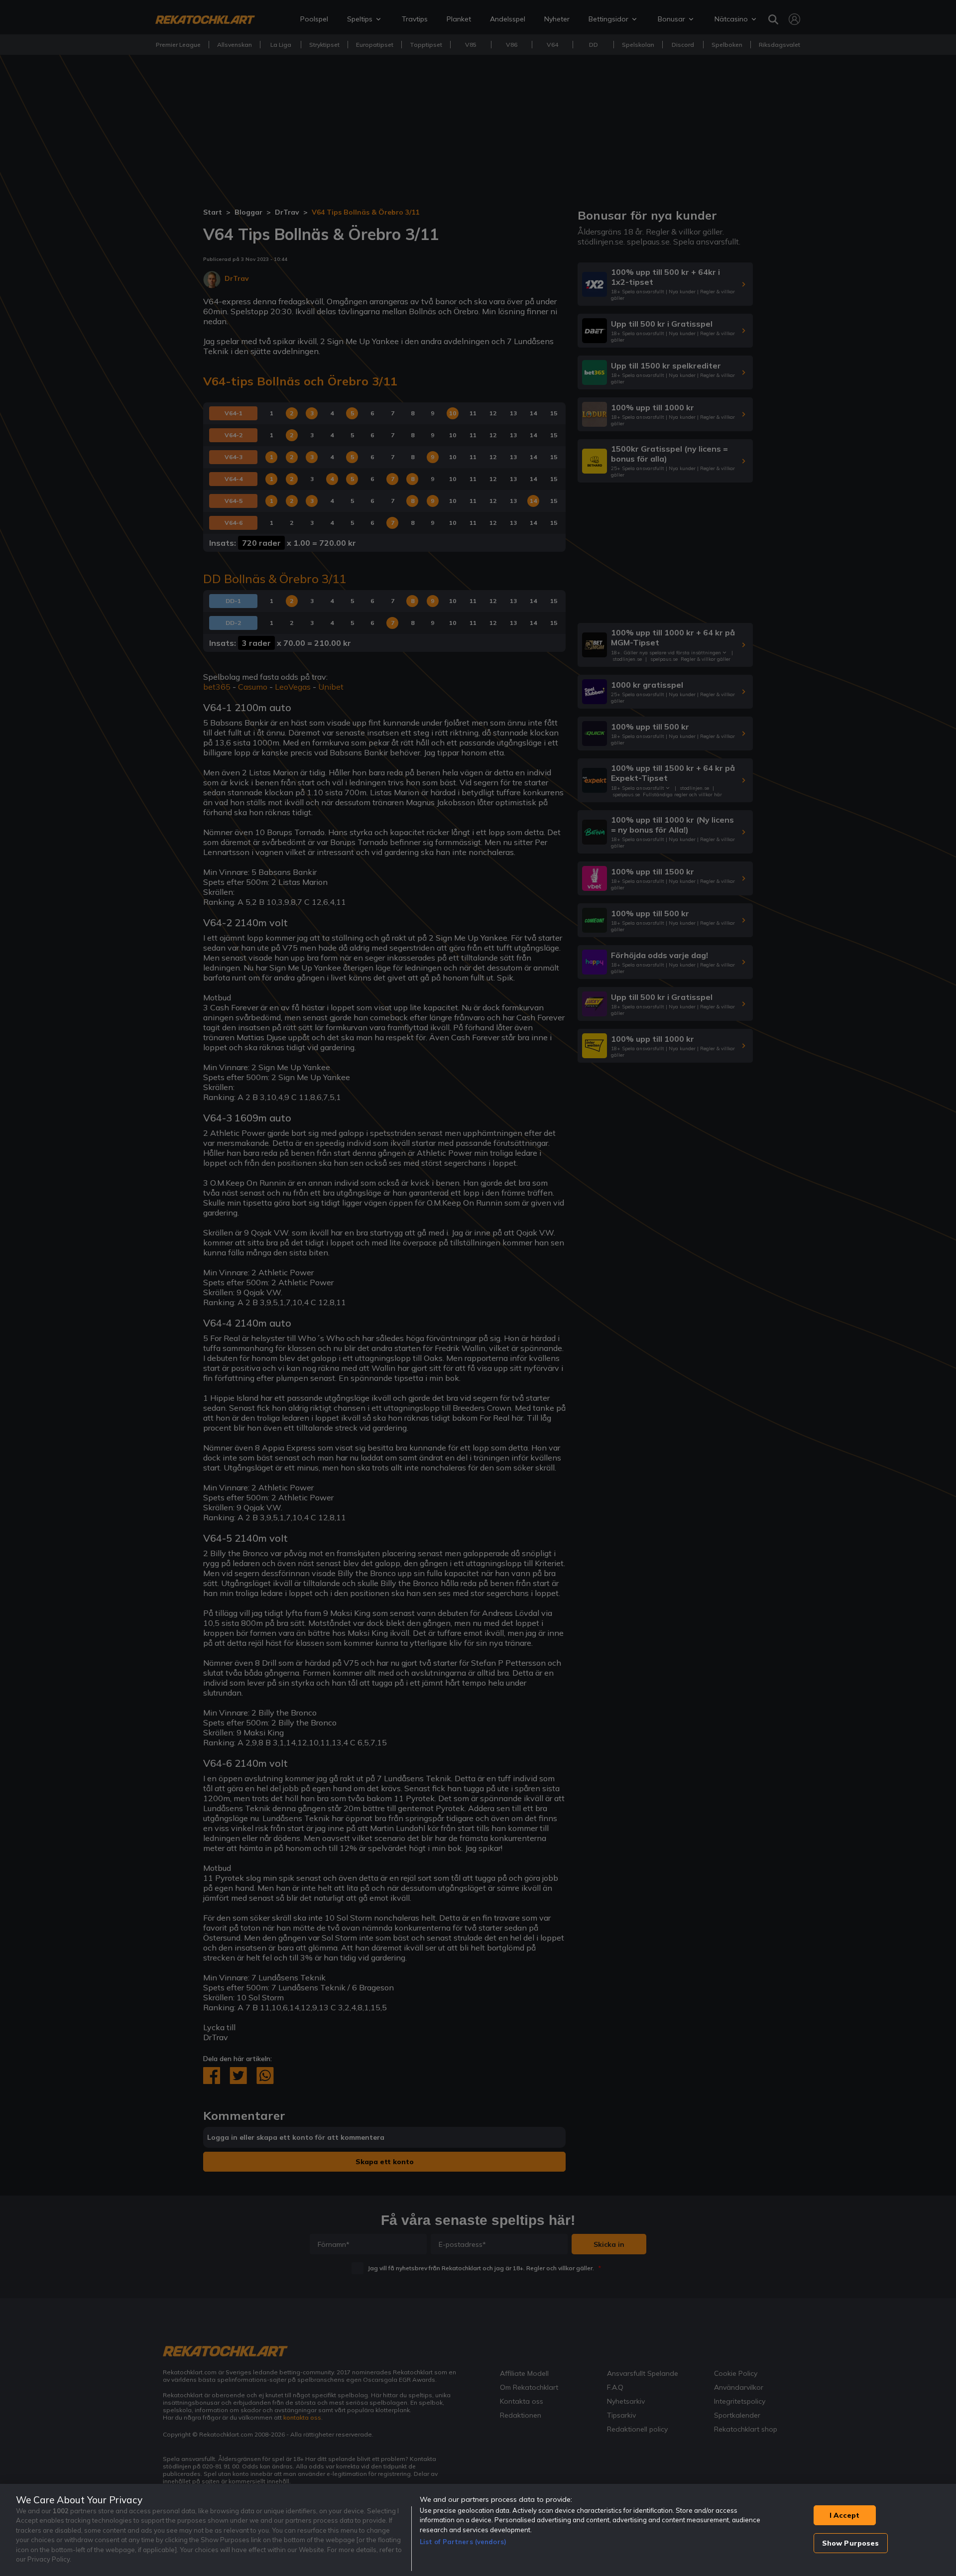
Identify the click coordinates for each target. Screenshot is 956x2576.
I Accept (844, 2515)
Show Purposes (851, 2543)
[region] (478, 2530)
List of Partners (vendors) (463, 2542)
